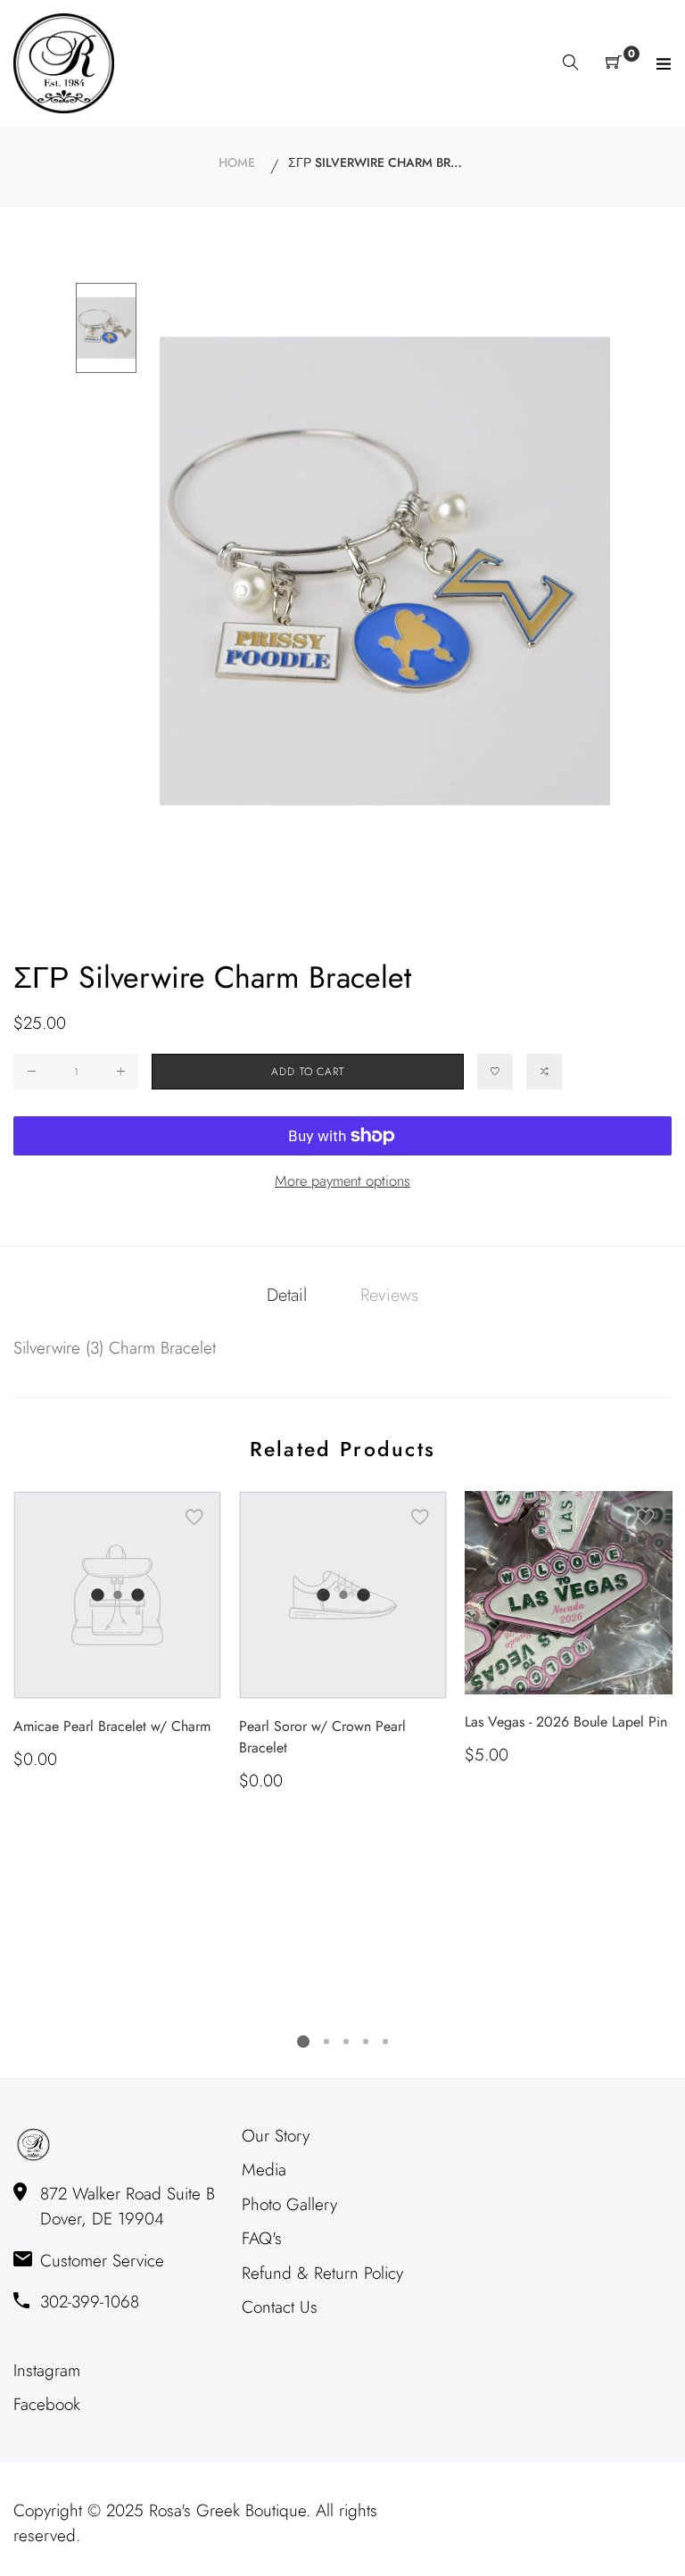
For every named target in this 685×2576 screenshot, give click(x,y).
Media (264, 2170)
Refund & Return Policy (322, 2273)
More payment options (342, 1180)
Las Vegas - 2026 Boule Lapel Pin (566, 1722)
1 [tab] (303, 2042)
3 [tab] (346, 2042)
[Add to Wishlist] (495, 1072)
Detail (287, 1295)
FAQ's (262, 2238)
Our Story (276, 2136)
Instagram (47, 2370)
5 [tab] (385, 2042)
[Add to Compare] (544, 1072)
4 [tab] (366, 2042)
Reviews (389, 1295)
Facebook (47, 2404)
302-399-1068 (90, 2302)
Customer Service (102, 2261)
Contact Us (280, 2307)
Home (237, 162)
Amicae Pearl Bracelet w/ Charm (112, 1726)
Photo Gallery (289, 2204)
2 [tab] (326, 2042)
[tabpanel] (117, 1632)
